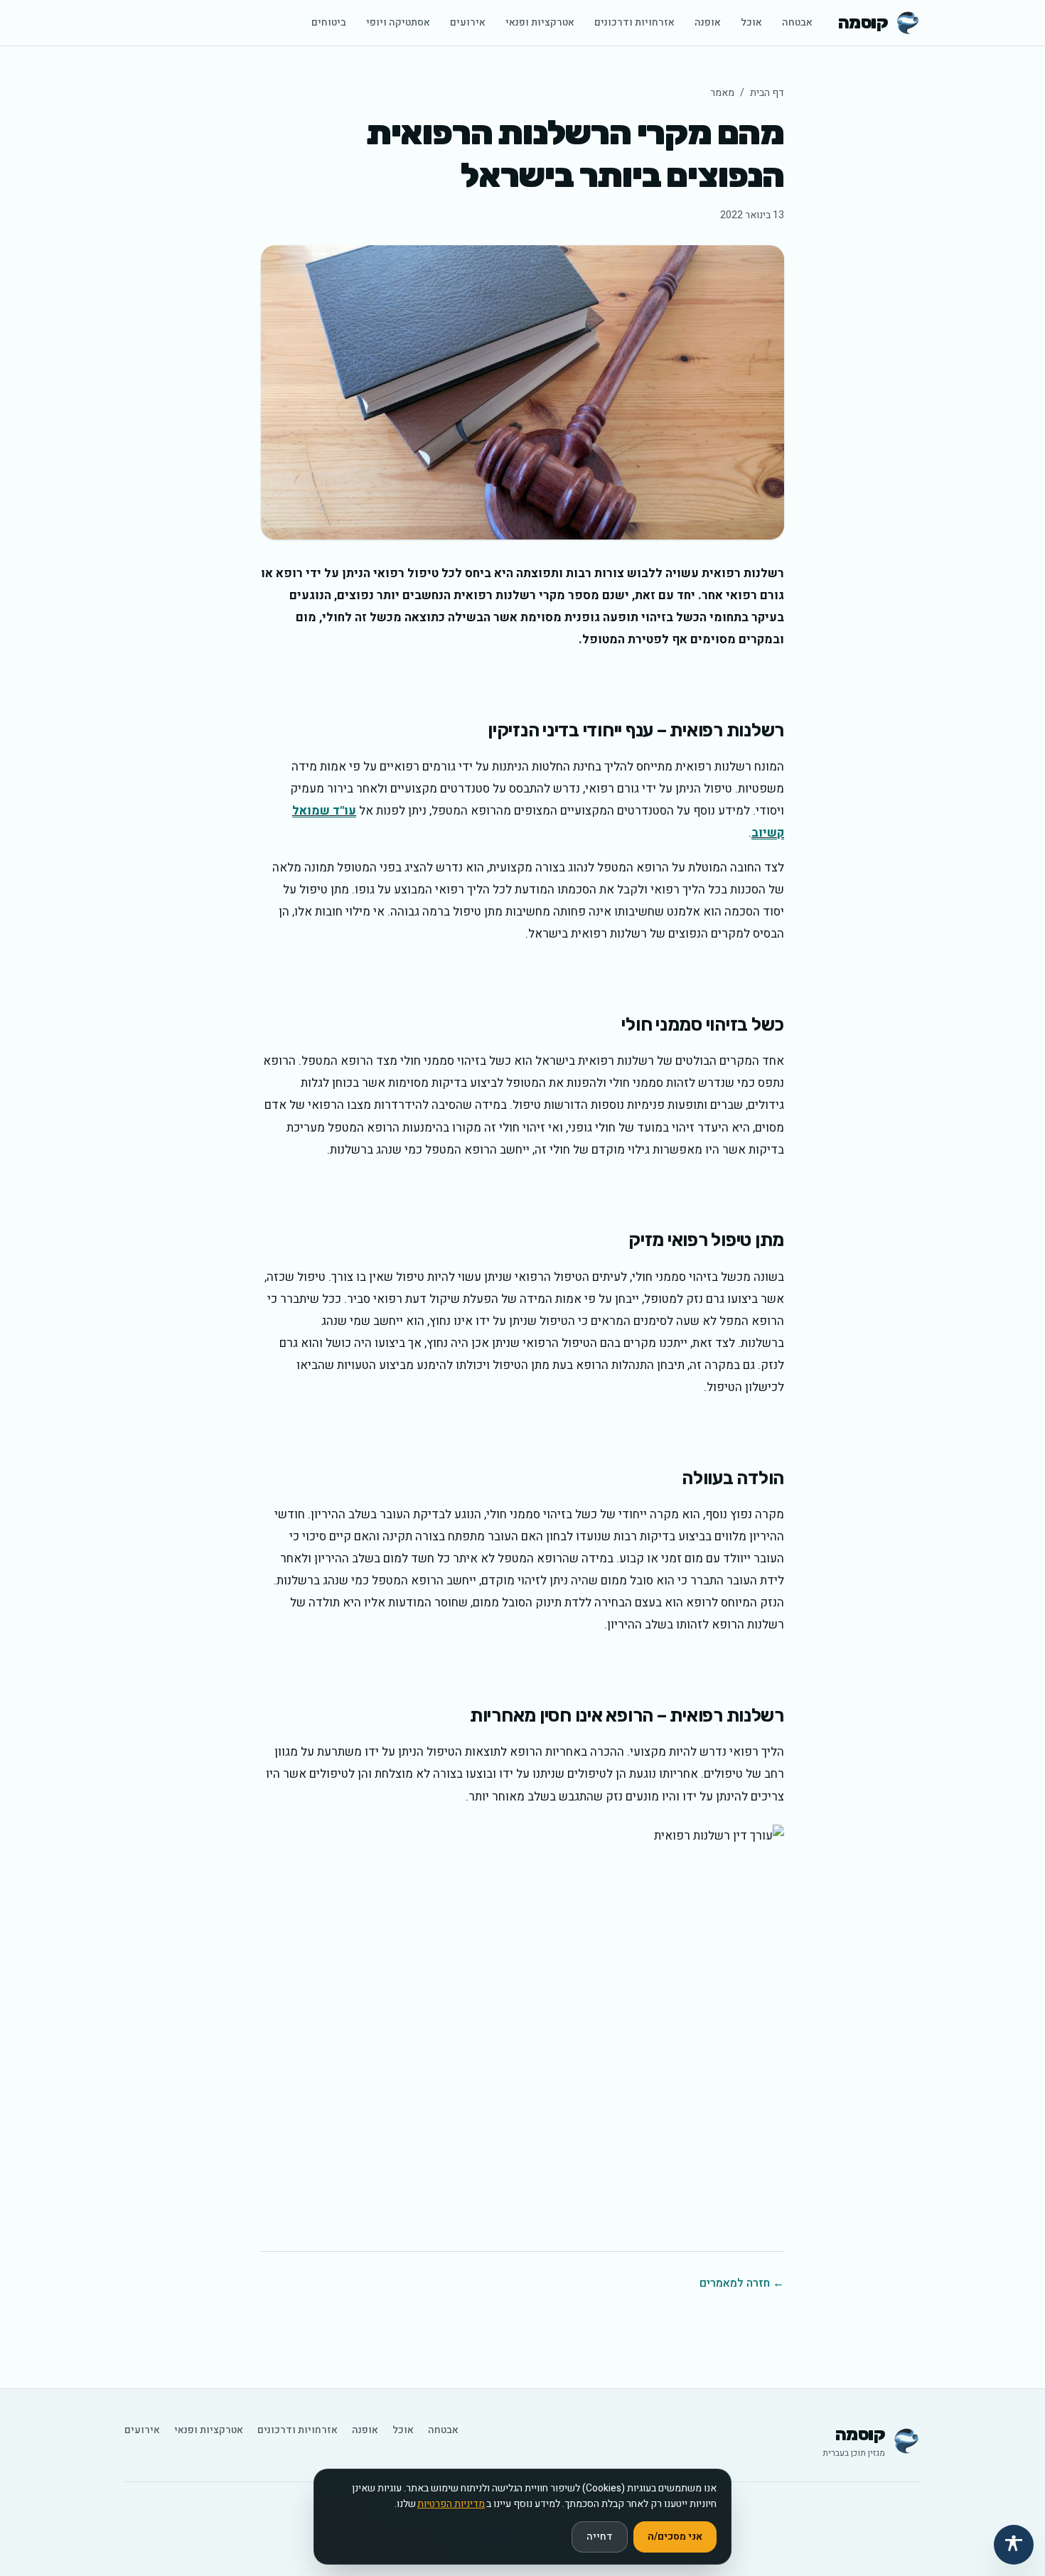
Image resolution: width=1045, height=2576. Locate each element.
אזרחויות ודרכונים (634, 22)
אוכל (751, 22)
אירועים (468, 22)
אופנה (708, 22)
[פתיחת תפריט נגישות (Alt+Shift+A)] (1014, 2545)
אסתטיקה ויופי (398, 22)
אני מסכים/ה (675, 2537)
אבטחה (797, 22)
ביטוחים (329, 22)
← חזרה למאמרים (742, 2283)
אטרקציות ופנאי (540, 22)
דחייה (600, 2537)
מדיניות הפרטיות (451, 2504)
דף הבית (767, 93)
